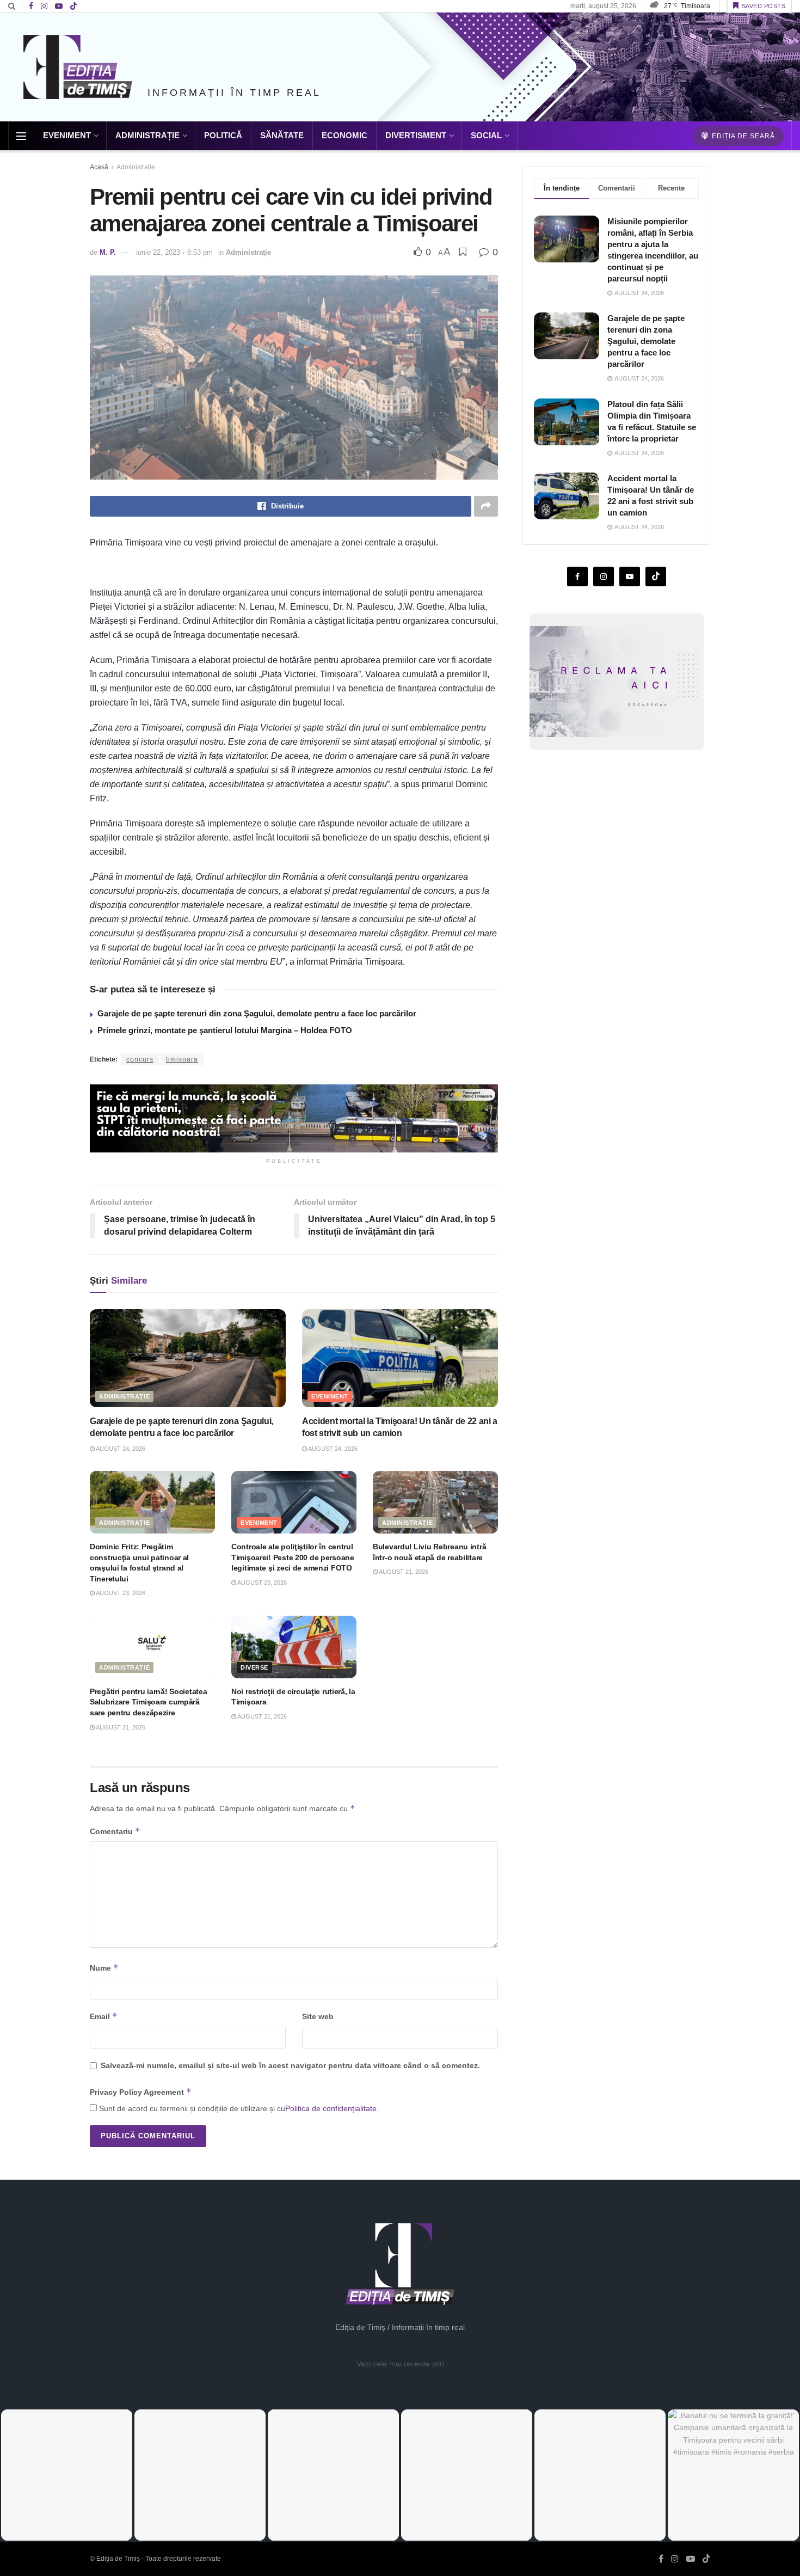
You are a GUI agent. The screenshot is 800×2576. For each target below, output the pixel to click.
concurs (140, 1059)
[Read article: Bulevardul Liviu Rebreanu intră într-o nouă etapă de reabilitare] (435, 1502)
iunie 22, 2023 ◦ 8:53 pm (174, 252)
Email (104, 2016)
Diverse (254, 1667)
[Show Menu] (21, 136)
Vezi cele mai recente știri (400, 2364)
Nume (104, 1968)
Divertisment (416, 135)
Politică (223, 135)
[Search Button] (12, 6)
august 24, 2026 (120, 1449)
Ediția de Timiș (118, 2559)
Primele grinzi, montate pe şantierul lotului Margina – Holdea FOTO (225, 1030)
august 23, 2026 (120, 1593)
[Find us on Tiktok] (656, 576)
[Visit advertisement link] (294, 1118)
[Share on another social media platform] (486, 506)
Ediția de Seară (742, 136)
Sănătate (282, 135)
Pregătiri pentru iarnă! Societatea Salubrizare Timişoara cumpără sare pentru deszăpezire (148, 1702)
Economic (344, 135)
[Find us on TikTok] (73, 7)
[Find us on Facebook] (31, 6)
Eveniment (67, 135)
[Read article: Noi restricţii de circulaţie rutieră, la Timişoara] (294, 1647)
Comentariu (115, 1831)
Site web (318, 2016)
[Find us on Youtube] (59, 6)
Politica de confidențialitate (331, 2108)
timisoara (182, 1059)
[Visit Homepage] (78, 67)
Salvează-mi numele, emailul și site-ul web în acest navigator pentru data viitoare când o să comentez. (290, 2065)
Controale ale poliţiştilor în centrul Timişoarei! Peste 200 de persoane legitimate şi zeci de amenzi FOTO (293, 1557)
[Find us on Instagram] (44, 6)
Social (486, 135)
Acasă (99, 167)
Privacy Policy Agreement (141, 2092)
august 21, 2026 (403, 1572)
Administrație (147, 135)
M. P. (108, 252)
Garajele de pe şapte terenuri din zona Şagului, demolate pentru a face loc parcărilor (257, 1013)
